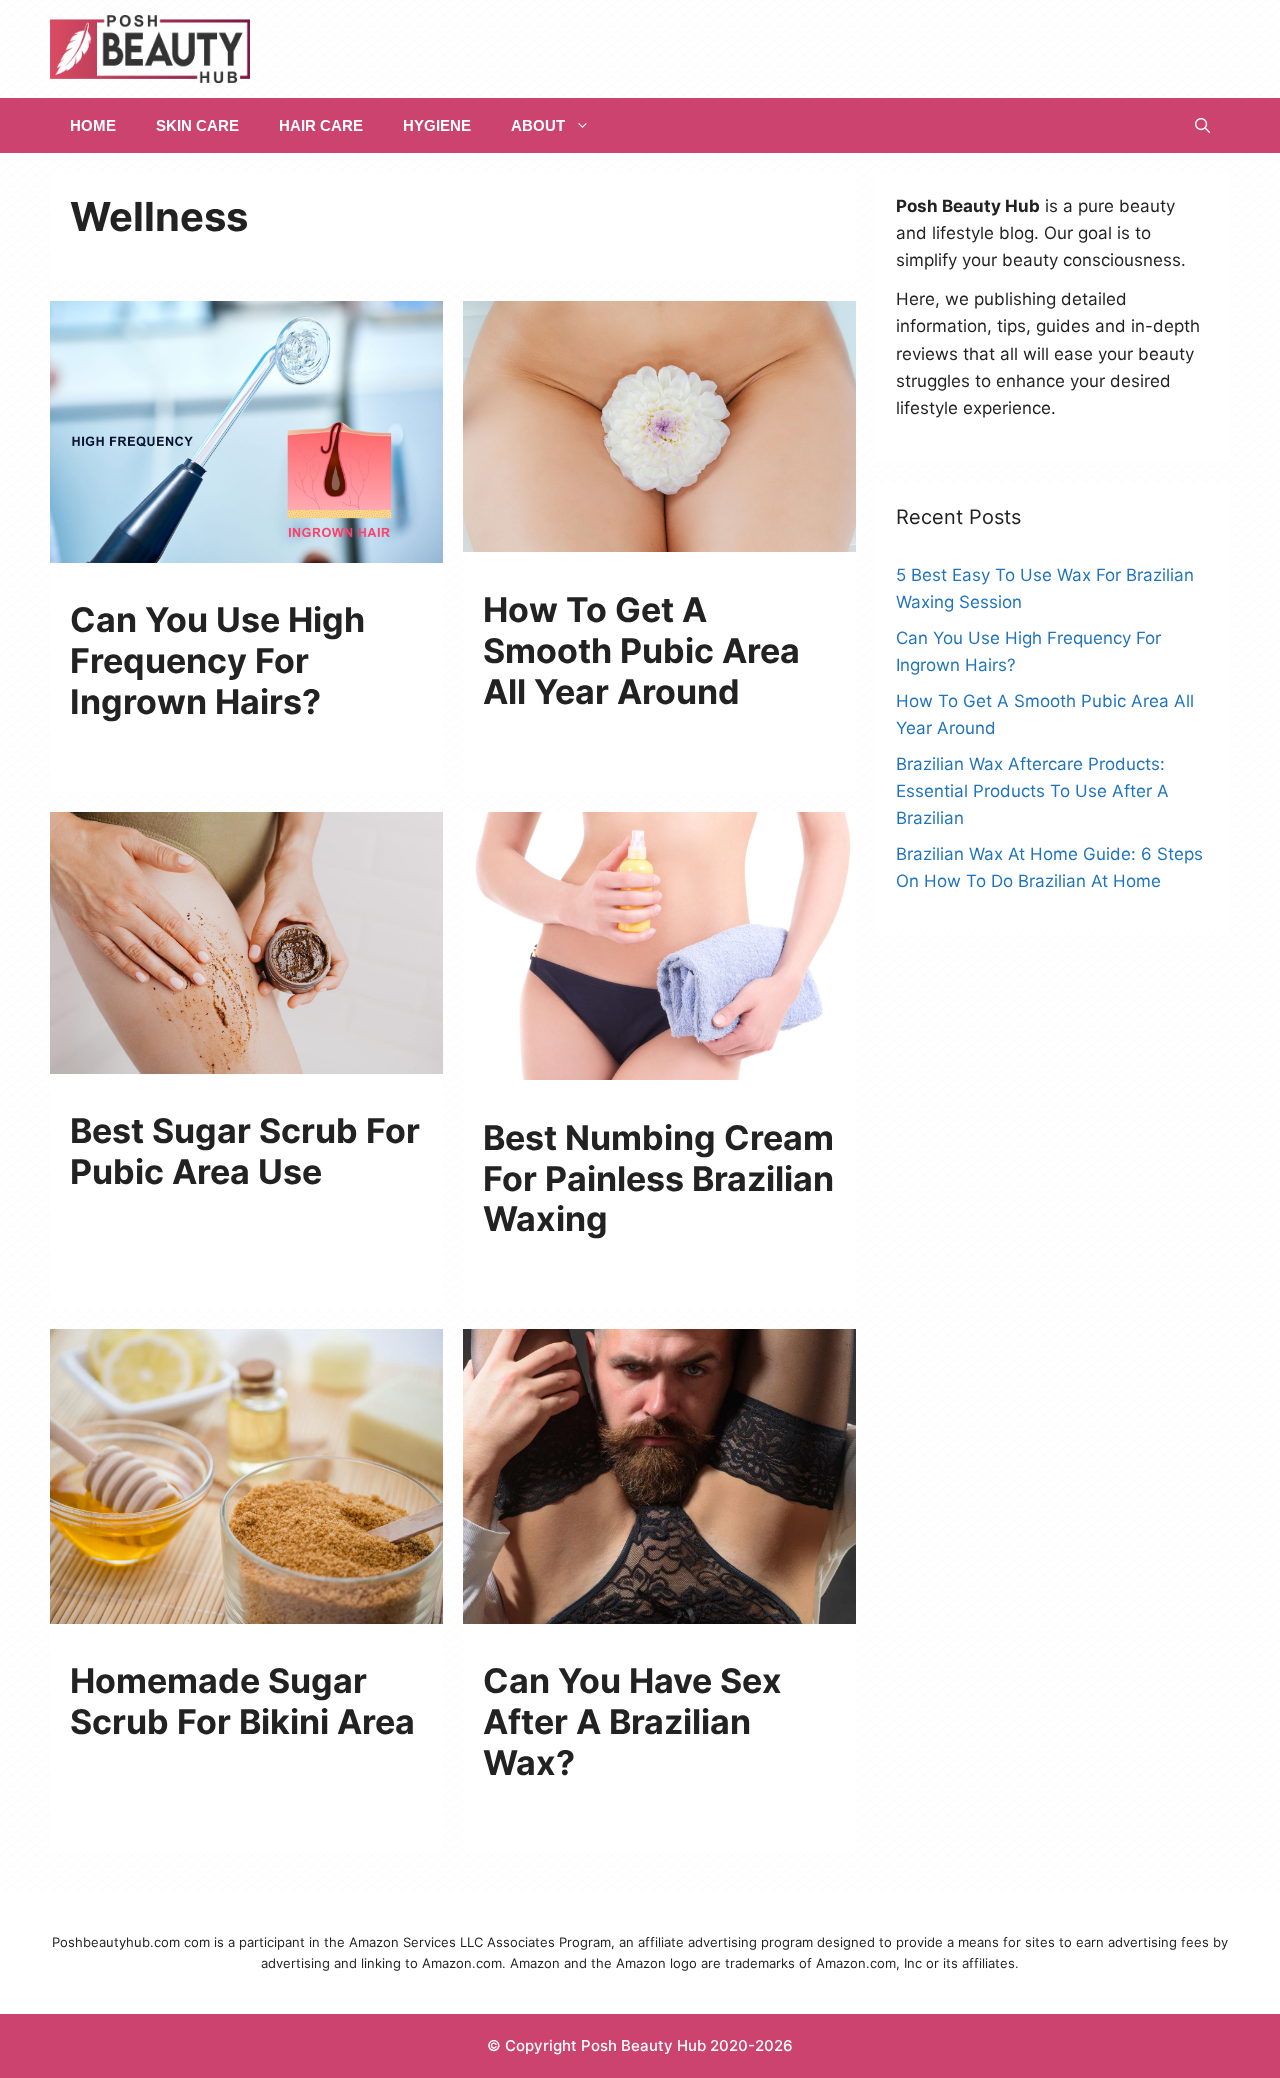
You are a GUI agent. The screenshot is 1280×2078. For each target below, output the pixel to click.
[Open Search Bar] (1202, 125)
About (538, 125)
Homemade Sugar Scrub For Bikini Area (242, 1701)
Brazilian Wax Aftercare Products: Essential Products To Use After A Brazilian (1032, 791)
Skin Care (197, 125)
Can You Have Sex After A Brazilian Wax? (632, 1721)
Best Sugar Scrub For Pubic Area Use (245, 1151)
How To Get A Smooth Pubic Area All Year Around (641, 650)
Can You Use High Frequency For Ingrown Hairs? (217, 660)
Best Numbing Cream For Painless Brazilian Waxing (658, 1178)
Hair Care (321, 125)
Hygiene (437, 125)
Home (93, 125)
